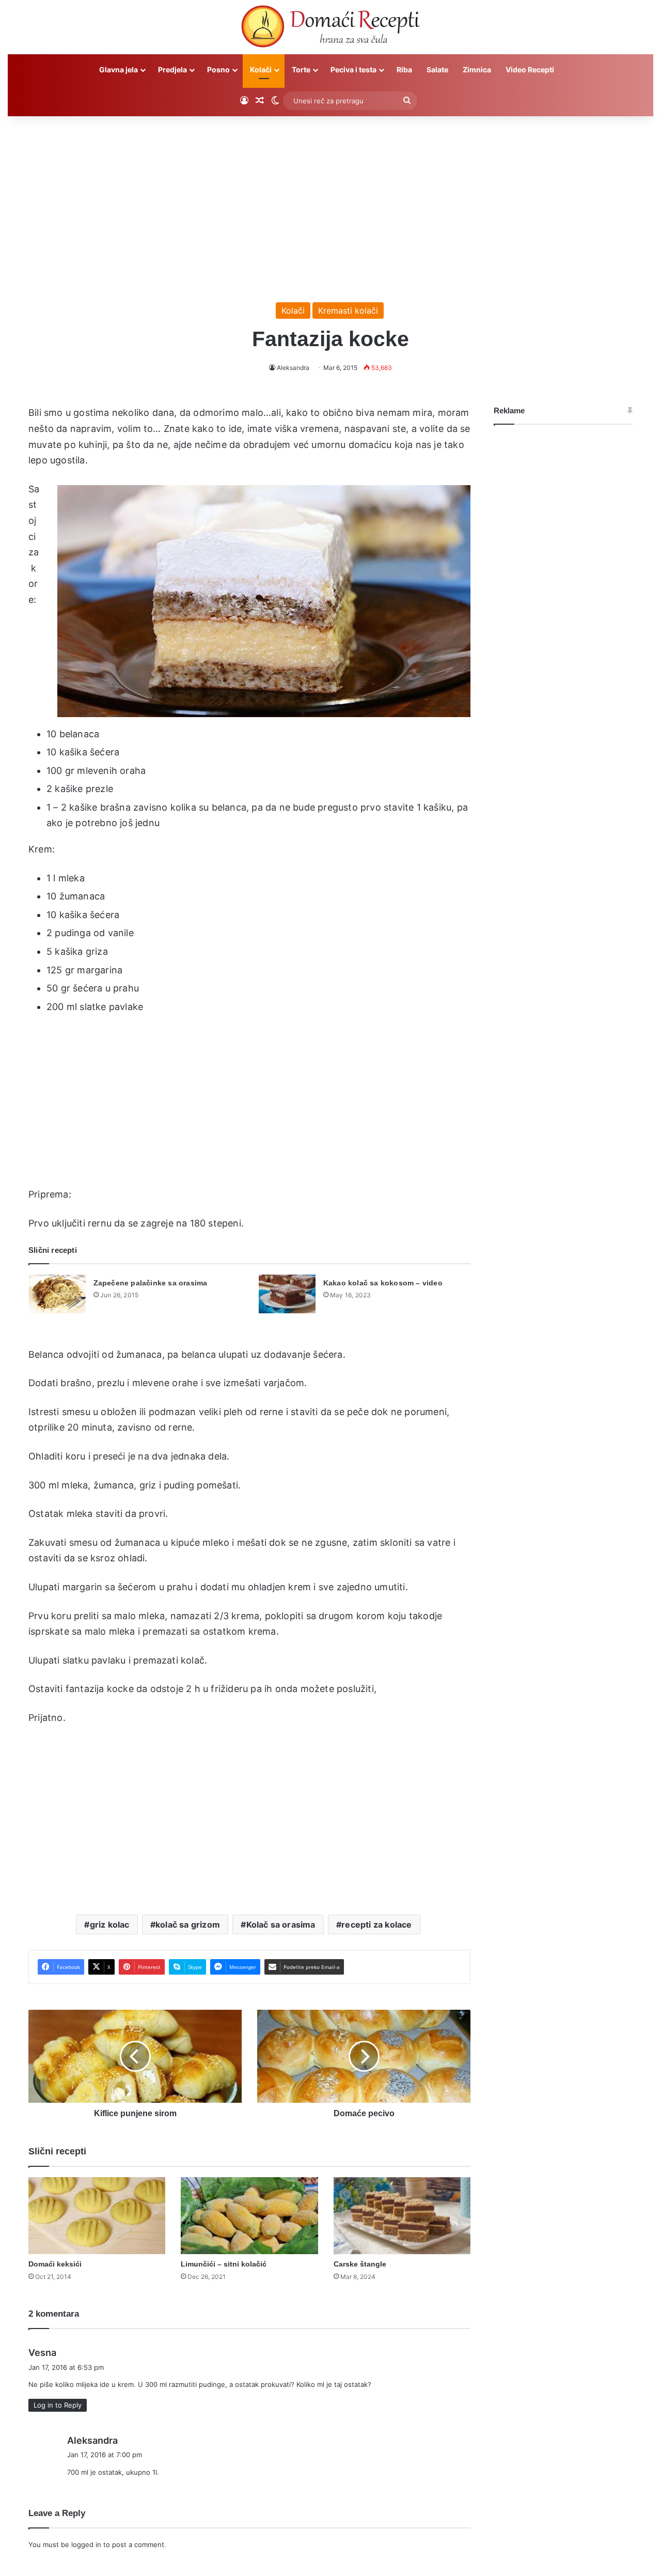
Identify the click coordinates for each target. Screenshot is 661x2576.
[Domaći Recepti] (330, 28)
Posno (218, 69)
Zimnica (477, 69)
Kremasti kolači (348, 311)
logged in (86, 2544)
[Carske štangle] (402, 2216)
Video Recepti (530, 69)
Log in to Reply (58, 2405)
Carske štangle (360, 2264)
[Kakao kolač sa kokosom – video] (287, 1294)
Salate (437, 69)
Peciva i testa (353, 69)
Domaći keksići (55, 2264)
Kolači (261, 69)
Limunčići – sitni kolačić (224, 2264)
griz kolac (110, 1925)
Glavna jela (119, 69)
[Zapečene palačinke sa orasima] (57, 1294)
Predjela (172, 69)
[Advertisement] (330, 204)
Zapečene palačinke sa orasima (151, 1283)
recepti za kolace (376, 1925)
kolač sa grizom (188, 1925)
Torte (301, 69)
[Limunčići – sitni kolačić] (249, 2216)
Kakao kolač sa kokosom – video (383, 1283)
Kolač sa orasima (281, 1925)
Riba (404, 69)
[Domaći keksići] (97, 2216)
